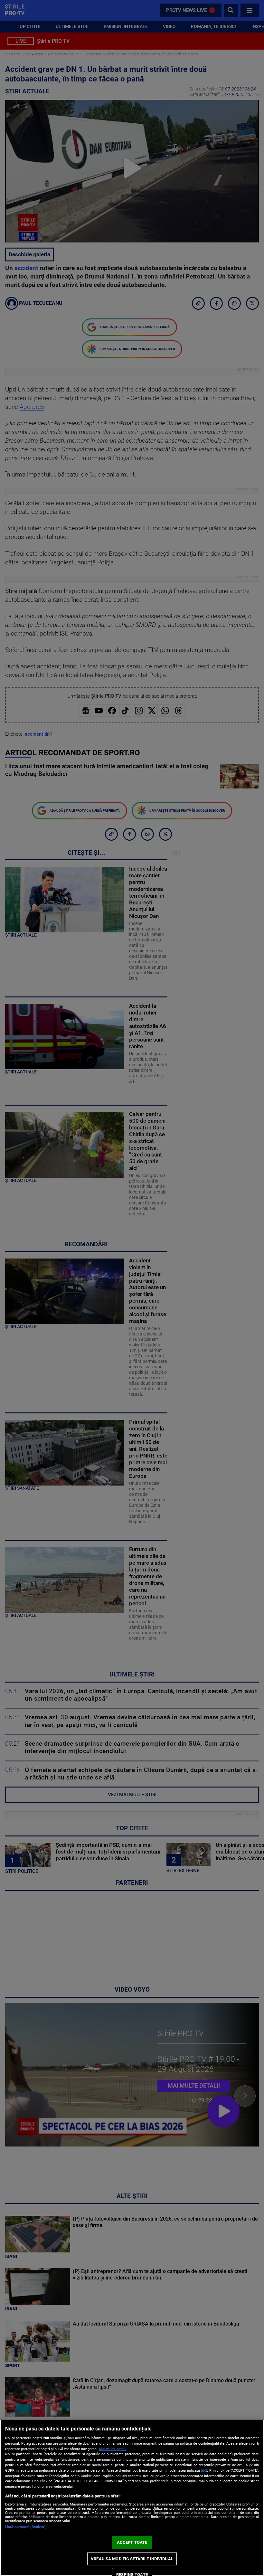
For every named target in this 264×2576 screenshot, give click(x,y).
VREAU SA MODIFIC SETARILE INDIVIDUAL (132, 2559)
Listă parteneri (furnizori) (26, 2527)
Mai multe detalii (113, 2449)
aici (204, 2470)
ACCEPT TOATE (132, 2542)
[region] (132, 2498)
